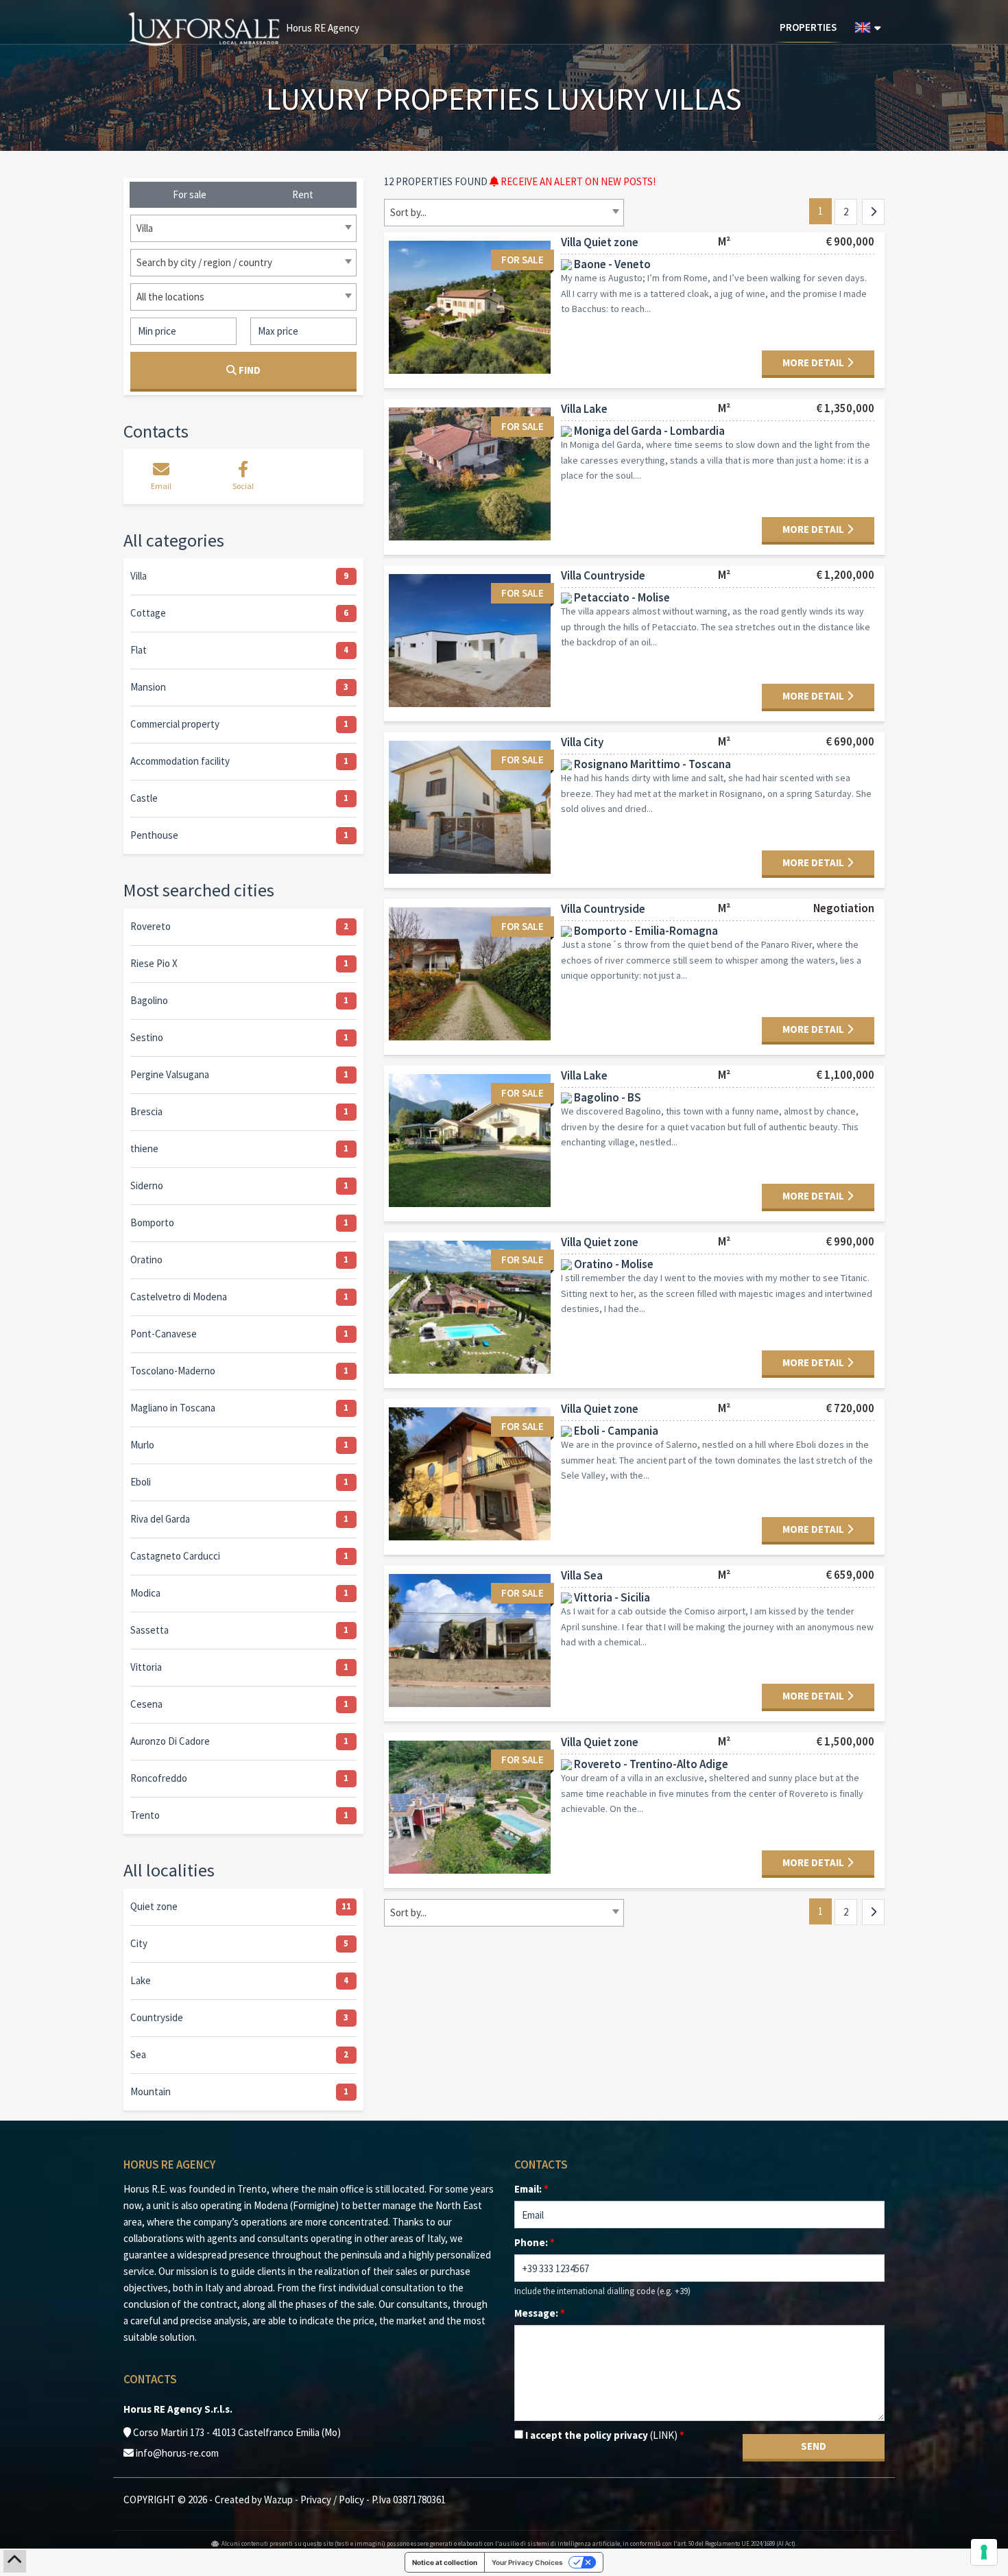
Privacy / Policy (332, 2500)
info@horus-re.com (177, 2453)
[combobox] (504, 213)
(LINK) (664, 2435)
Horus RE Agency (322, 28)
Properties (808, 27)
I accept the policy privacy (604, 2435)
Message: (540, 2313)
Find (249, 370)
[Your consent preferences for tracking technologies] (984, 2552)
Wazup (278, 2500)
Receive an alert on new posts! (577, 181)
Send (814, 2446)
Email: (531, 2189)
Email (161, 486)
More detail (814, 362)
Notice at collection (445, 2562)
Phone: (535, 2242)
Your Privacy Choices (527, 2562)
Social (243, 486)
